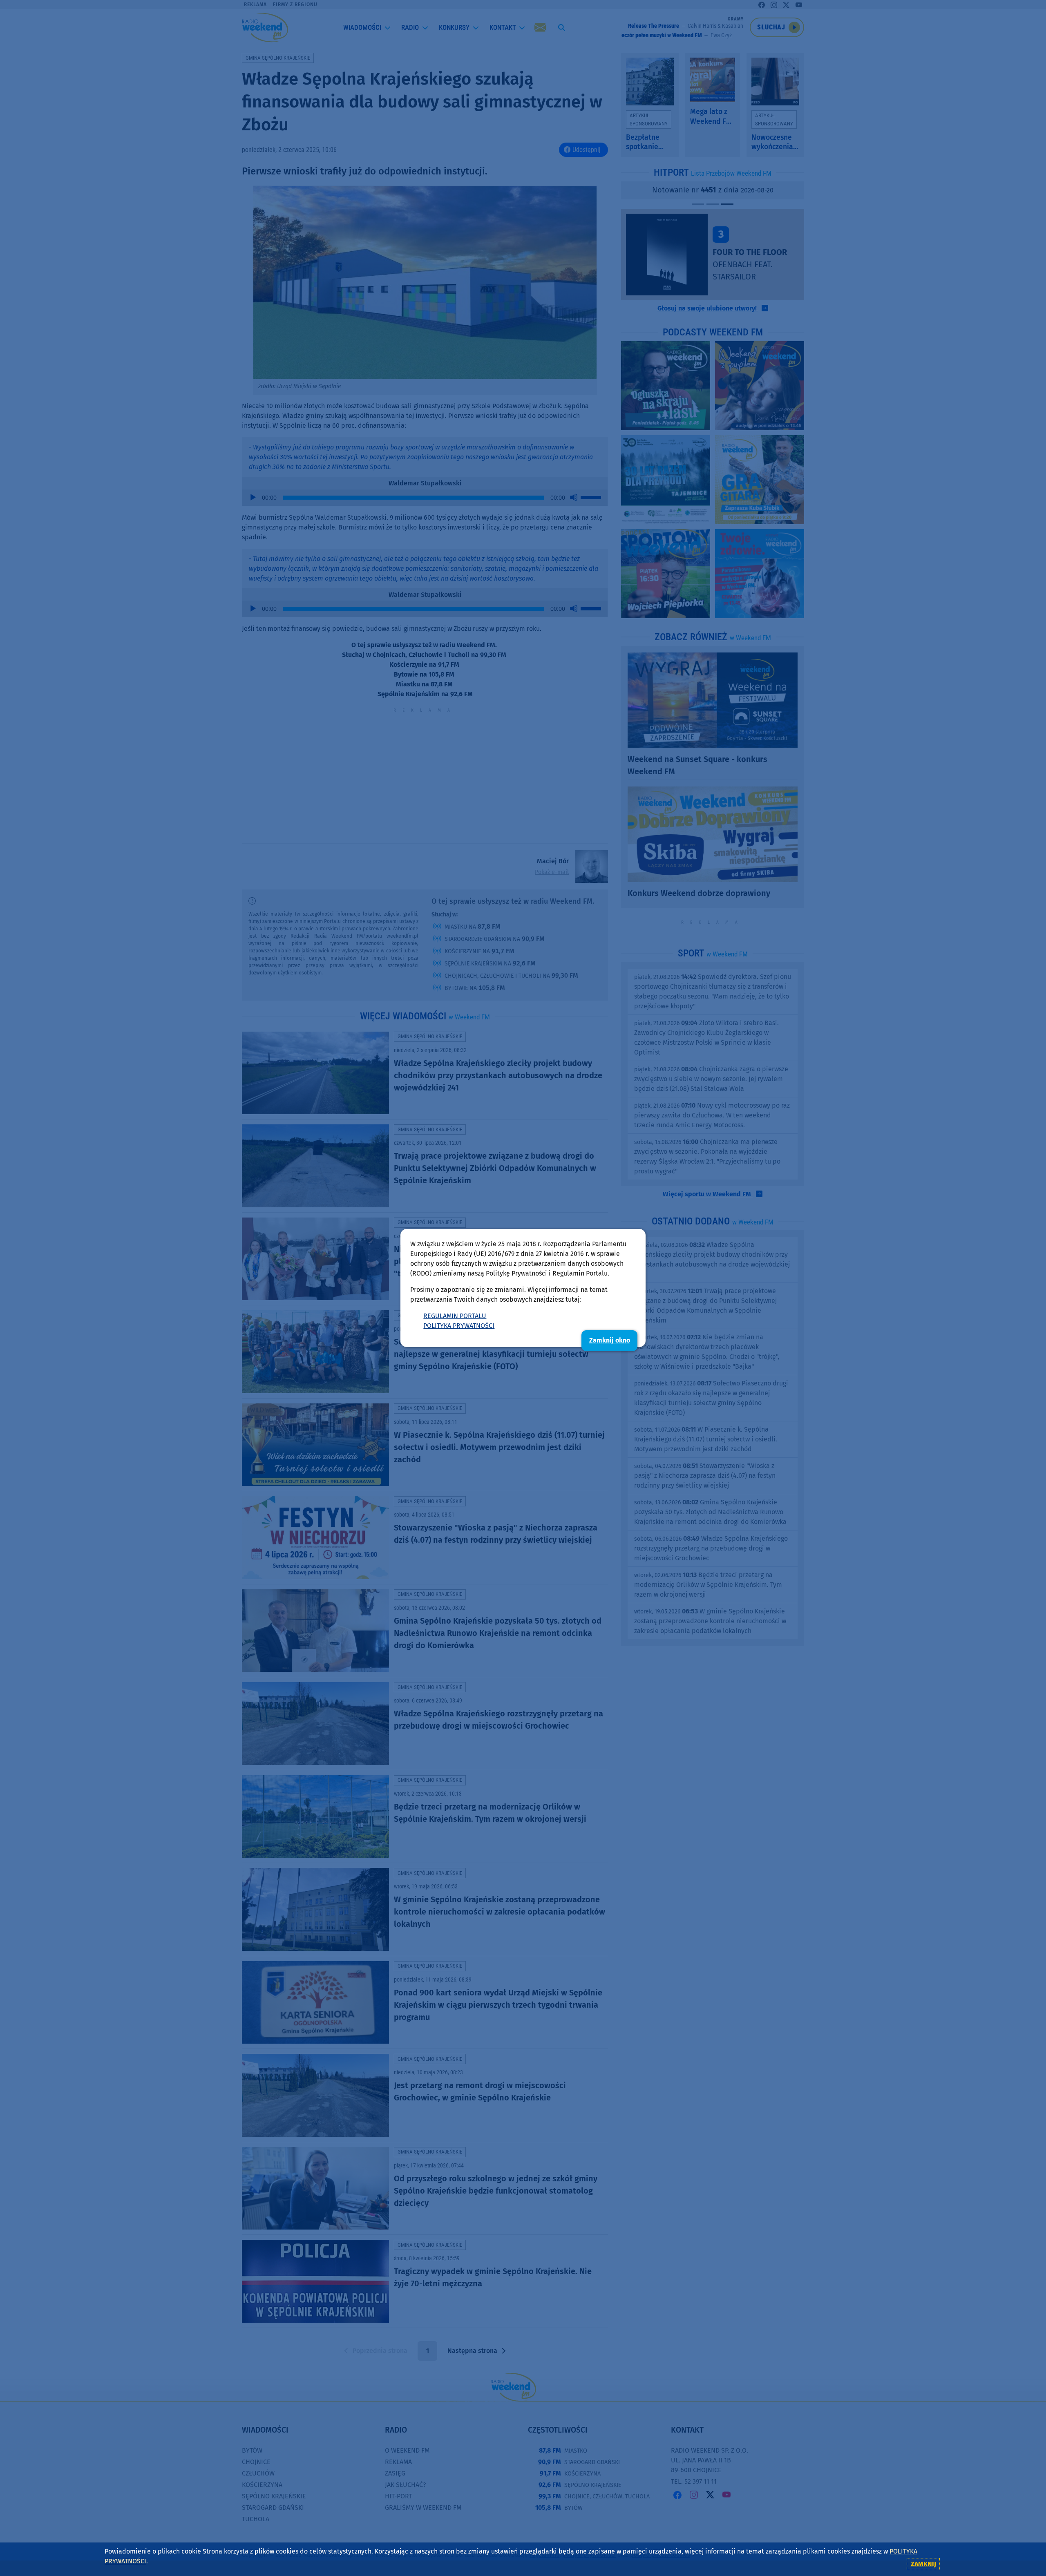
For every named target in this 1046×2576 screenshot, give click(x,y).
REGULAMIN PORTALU (455, 1316)
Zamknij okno (610, 1340)
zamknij (923, 2564)
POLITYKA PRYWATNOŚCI (459, 1326)
